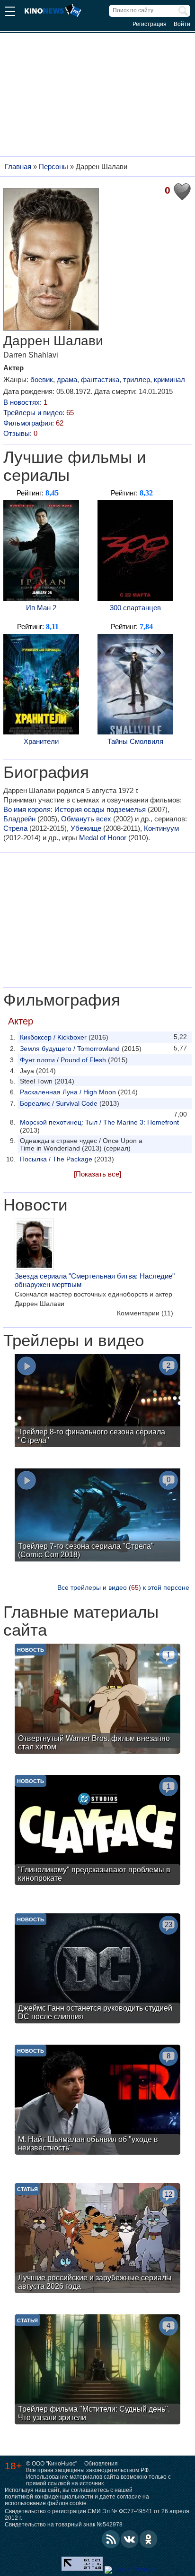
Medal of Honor (103, 838)
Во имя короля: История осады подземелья (75, 809)
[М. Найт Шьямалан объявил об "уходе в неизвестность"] (97, 2101)
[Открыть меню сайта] (10, 13)
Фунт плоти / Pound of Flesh (63, 1060)
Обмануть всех (86, 819)
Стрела (15, 828)
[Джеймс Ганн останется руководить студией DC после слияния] (97, 1970)
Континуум (161, 828)
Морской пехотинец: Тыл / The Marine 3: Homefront (99, 1122)
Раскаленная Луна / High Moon (68, 1092)
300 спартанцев (135, 608)
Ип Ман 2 (41, 608)
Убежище (86, 828)
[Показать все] (97, 1174)
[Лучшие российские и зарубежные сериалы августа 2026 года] (97, 2239)
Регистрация (150, 24)
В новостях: (25, 402)
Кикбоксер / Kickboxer (53, 1037)
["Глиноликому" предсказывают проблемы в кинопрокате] (97, 1831)
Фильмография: (33, 423)
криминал (169, 380)
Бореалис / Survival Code (59, 1103)
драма (67, 380)
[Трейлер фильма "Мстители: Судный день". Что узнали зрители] (97, 2371)
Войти (182, 24)
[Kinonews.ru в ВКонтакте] (130, 2539)
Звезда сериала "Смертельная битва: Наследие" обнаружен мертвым (95, 1280)
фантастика (100, 380)
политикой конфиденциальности (49, 2497)
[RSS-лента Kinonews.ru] (111, 2539)
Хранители (41, 741)
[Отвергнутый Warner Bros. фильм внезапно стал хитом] (97, 1700)
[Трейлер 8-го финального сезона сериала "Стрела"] (97, 1402)
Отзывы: (20, 433)
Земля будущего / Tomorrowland (70, 1049)
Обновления (101, 2464)
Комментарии (145, 1313)
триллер (137, 380)
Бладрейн (19, 819)
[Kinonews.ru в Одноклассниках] (149, 2539)
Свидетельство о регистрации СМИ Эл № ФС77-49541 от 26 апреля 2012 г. (97, 2515)
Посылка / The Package (56, 1159)
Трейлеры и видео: (39, 413)
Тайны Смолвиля (135, 741)
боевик (42, 380)
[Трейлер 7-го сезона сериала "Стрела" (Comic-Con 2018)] (97, 1516)
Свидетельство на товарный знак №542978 (64, 2525)
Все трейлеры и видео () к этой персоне (123, 1587)
